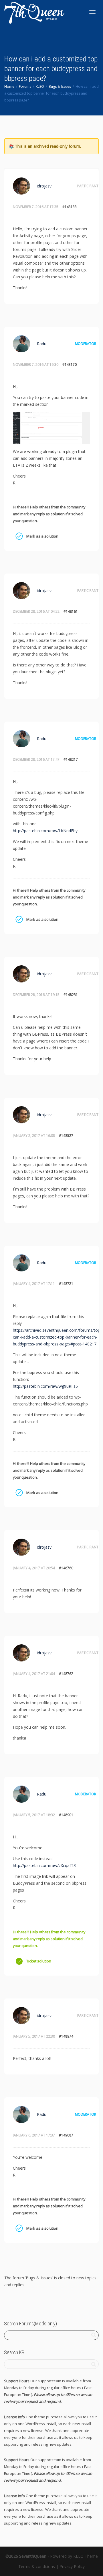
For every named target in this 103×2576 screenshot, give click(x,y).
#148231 (71, 995)
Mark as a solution (19, 536)
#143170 (70, 365)
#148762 (66, 1674)
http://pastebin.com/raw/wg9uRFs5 (45, 1386)
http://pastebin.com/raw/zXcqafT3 (44, 1865)
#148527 (66, 1136)
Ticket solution (19, 1961)
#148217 (71, 759)
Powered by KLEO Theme (74, 2556)
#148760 (66, 1568)
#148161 (71, 611)
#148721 (66, 1284)
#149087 (66, 2135)
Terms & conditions (37, 2566)
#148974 (66, 2036)
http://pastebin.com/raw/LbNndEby (45, 831)
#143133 (70, 207)
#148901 (66, 1815)
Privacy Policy (72, 2566)
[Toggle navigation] (92, 12)
